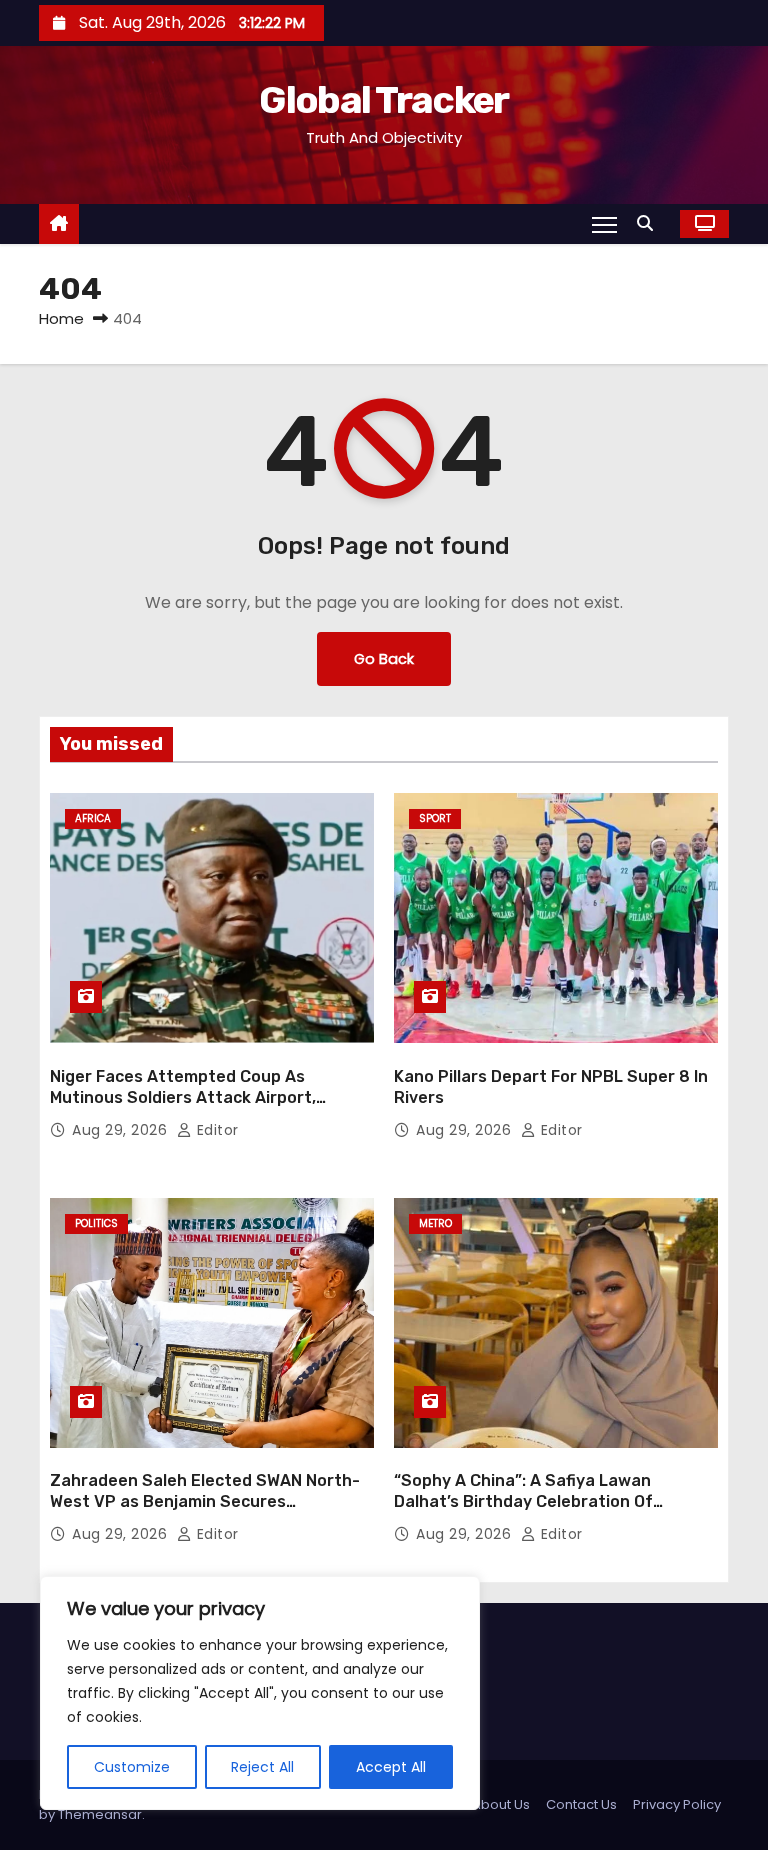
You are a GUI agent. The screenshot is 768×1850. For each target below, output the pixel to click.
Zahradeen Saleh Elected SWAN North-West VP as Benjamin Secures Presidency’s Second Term (205, 1502)
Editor (215, 1130)
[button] (650, 223)
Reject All (262, 1767)
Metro (435, 1223)
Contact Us (581, 1804)
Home (61, 318)
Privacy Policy (677, 1804)
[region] (260, 1693)
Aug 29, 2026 (122, 1130)
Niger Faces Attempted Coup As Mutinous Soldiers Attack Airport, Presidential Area (183, 1098)
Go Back (384, 659)
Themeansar (100, 1814)
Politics (96, 1223)
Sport (435, 818)
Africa (93, 818)
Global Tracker (383, 100)
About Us (501, 1804)
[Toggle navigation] (604, 224)
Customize (132, 1767)
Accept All (391, 1767)
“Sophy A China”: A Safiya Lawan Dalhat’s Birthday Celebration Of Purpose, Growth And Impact (523, 1502)
